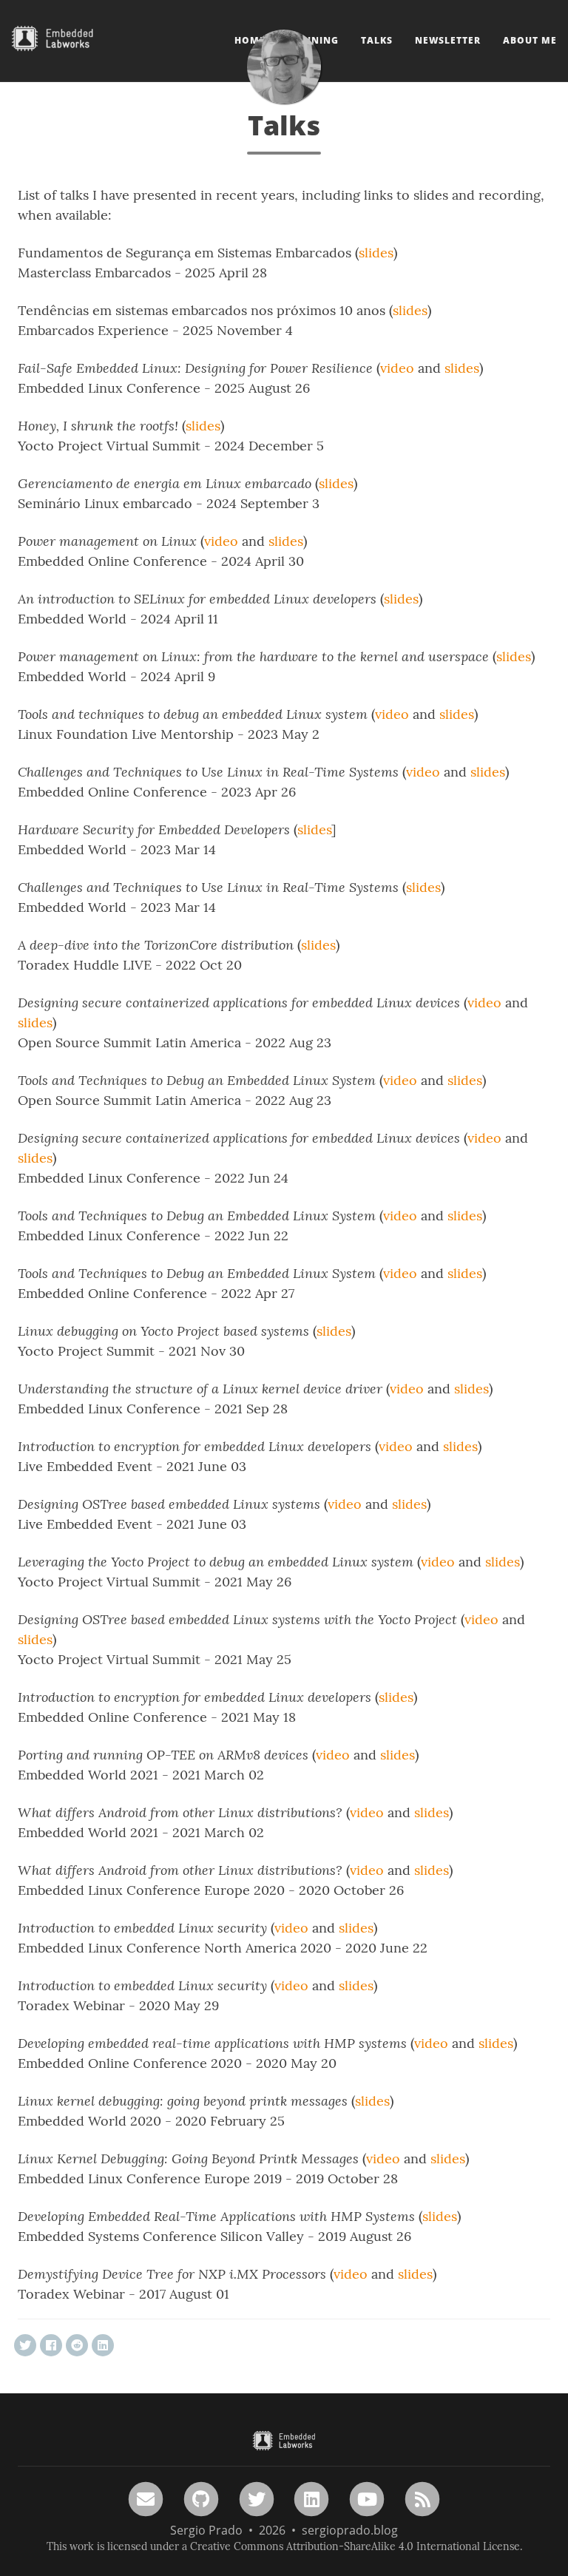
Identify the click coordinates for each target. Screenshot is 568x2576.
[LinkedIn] (312, 2498)
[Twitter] (257, 2498)
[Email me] (146, 2498)
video (397, 368)
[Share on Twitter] (25, 2345)
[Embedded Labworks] (284, 2441)
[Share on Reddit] (77, 2345)
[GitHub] (201, 2498)
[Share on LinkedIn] (103, 2345)
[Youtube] (367, 2498)
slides (376, 253)
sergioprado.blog (350, 2530)
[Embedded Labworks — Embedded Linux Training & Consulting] (53, 33)
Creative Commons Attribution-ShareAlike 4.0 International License (355, 2546)
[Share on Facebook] (51, 2345)
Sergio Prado (206, 2530)
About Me (530, 40)
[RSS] (422, 2498)
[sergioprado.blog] (284, 67)
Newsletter (448, 40)
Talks (377, 40)
